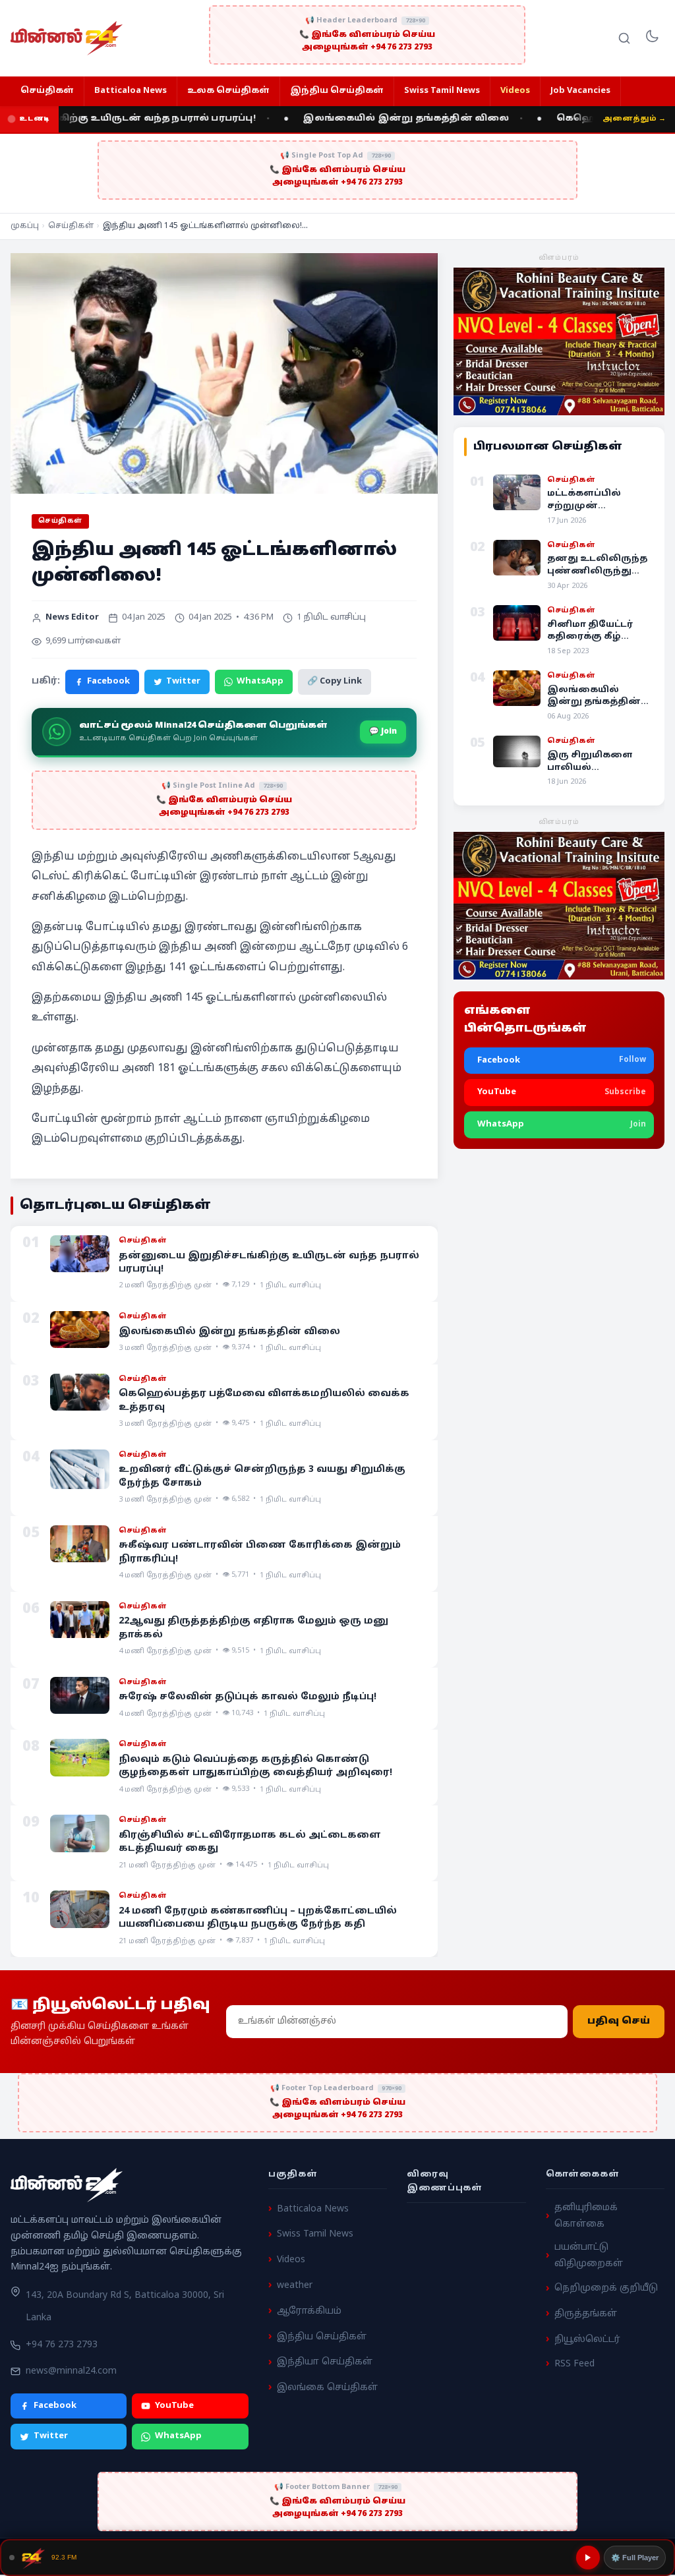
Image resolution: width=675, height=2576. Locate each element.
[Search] (624, 38)
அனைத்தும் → (634, 119)
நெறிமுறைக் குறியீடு (606, 2288)
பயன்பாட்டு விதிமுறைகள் (589, 2256)
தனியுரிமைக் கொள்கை (586, 2216)
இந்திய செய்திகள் (337, 91)
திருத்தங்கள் (586, 2314)
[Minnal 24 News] (67, 38)
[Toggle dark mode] (652, 38)
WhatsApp (260, 682)
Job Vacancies (580, 91)
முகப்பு (25, 226)
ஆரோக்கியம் (309, 2311)
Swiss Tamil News (442, 91)
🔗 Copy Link (335, 682)
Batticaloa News (131, 91)
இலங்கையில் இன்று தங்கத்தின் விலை (375, 119)
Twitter (183, 682)
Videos (515, 91)
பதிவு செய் (619, 2022)
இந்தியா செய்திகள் (325, 2362)
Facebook (108, 682)
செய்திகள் (47, 91)
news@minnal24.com (71, 2371)
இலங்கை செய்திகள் (327, 2388)
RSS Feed (574, 2363)
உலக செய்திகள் (228, 91)
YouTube (174, 2405)
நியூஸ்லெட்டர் (587, 2340)
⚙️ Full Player (635, 2558)
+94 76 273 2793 (62, 2345)
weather (295, 2286)
